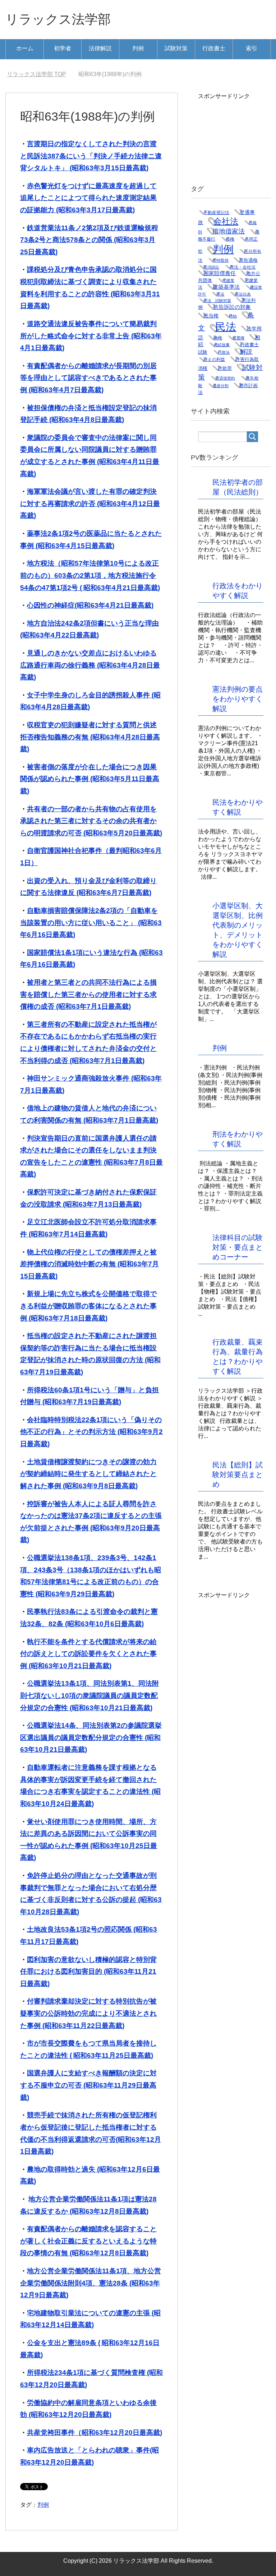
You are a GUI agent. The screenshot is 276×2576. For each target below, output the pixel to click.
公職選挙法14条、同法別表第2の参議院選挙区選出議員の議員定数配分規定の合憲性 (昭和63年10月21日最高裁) (91, 1737)
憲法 (220, 294)
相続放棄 (222, 345)
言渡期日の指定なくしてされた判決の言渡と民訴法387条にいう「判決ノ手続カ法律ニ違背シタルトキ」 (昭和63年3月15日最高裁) (91, 156)
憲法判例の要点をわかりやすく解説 (238, 699)
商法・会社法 (243, 267)
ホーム (25, 48)
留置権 (238, 338)
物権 (218, 338)
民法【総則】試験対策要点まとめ (238, 1475)
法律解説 (100, 48)
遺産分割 (221, 386)
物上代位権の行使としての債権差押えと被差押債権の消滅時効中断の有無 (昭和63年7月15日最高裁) (89, 1264)
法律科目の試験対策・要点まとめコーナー (238, 1247)
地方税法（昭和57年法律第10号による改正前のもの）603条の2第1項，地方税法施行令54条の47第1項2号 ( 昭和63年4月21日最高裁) (90, 575)
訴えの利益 (214, 359)
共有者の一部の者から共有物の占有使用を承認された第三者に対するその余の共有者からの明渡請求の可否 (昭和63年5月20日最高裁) (91, 821)
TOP (36, 74)
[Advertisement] (237, 136)
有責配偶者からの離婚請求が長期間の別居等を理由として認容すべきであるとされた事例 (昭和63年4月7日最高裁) (88, 378)
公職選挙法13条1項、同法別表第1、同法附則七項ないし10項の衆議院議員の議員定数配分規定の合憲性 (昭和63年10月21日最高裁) (89, 1695)
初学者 (63, 48)
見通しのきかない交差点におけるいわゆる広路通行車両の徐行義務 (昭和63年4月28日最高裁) (90, 665)
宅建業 (228, 280)
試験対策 (176, 48)
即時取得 (221, 260)
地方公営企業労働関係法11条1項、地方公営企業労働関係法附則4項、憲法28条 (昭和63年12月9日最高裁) (91, 2283)
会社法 (226, 221)
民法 (226, 327)
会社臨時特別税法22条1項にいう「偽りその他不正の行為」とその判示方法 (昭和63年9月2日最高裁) (91, 1432)
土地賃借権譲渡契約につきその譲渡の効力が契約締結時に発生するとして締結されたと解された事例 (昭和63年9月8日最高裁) (88, 1474)
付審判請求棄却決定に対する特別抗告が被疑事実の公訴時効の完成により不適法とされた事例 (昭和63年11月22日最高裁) (88, 2013)
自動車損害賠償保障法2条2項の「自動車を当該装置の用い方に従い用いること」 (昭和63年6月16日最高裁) (91, 923)
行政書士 (214, 48)
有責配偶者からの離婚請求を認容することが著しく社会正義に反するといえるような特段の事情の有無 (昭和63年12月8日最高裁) (88, 2241)
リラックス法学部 (58, 19)
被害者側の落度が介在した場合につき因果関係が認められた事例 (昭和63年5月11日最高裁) (90, 779)
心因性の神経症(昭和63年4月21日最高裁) (90, 605)
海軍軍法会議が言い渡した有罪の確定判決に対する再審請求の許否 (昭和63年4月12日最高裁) (90, 503)
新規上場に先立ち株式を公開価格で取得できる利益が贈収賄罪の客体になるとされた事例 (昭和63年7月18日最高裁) (88, 1306)
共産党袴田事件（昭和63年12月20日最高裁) (95, 2433)
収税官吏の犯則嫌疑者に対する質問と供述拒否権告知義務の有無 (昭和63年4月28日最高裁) (90, 737)
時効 (233, 316)
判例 (138, 48)
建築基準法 (226, 287)
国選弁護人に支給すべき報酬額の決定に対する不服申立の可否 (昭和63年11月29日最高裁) (88, 2085)
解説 (246, 352)
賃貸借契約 (225, 378)
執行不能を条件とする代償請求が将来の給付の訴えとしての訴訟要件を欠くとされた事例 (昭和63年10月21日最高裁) (88, 1654)
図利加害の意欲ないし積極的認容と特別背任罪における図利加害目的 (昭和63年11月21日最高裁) (88, 1972)
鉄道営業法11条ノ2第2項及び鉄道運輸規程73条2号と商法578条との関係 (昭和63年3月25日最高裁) (89, 240)
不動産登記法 (216, 213)
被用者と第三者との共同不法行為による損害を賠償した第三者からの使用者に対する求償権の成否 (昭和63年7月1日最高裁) (88, 994)
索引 (252, 48)
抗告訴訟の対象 (232, 307)
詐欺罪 (225, 368)
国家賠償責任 (220, 273)
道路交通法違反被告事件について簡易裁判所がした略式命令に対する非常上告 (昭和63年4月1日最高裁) (91, 336)
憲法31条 (243, 294)
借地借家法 (229, 231)
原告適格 (248, 260)
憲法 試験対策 (217, 301)
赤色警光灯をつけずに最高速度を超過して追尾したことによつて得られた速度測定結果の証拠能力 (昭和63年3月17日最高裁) (88, 198)
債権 (230, 239)
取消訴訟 (211, 267)
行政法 (224, 352)
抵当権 (211, 316)
